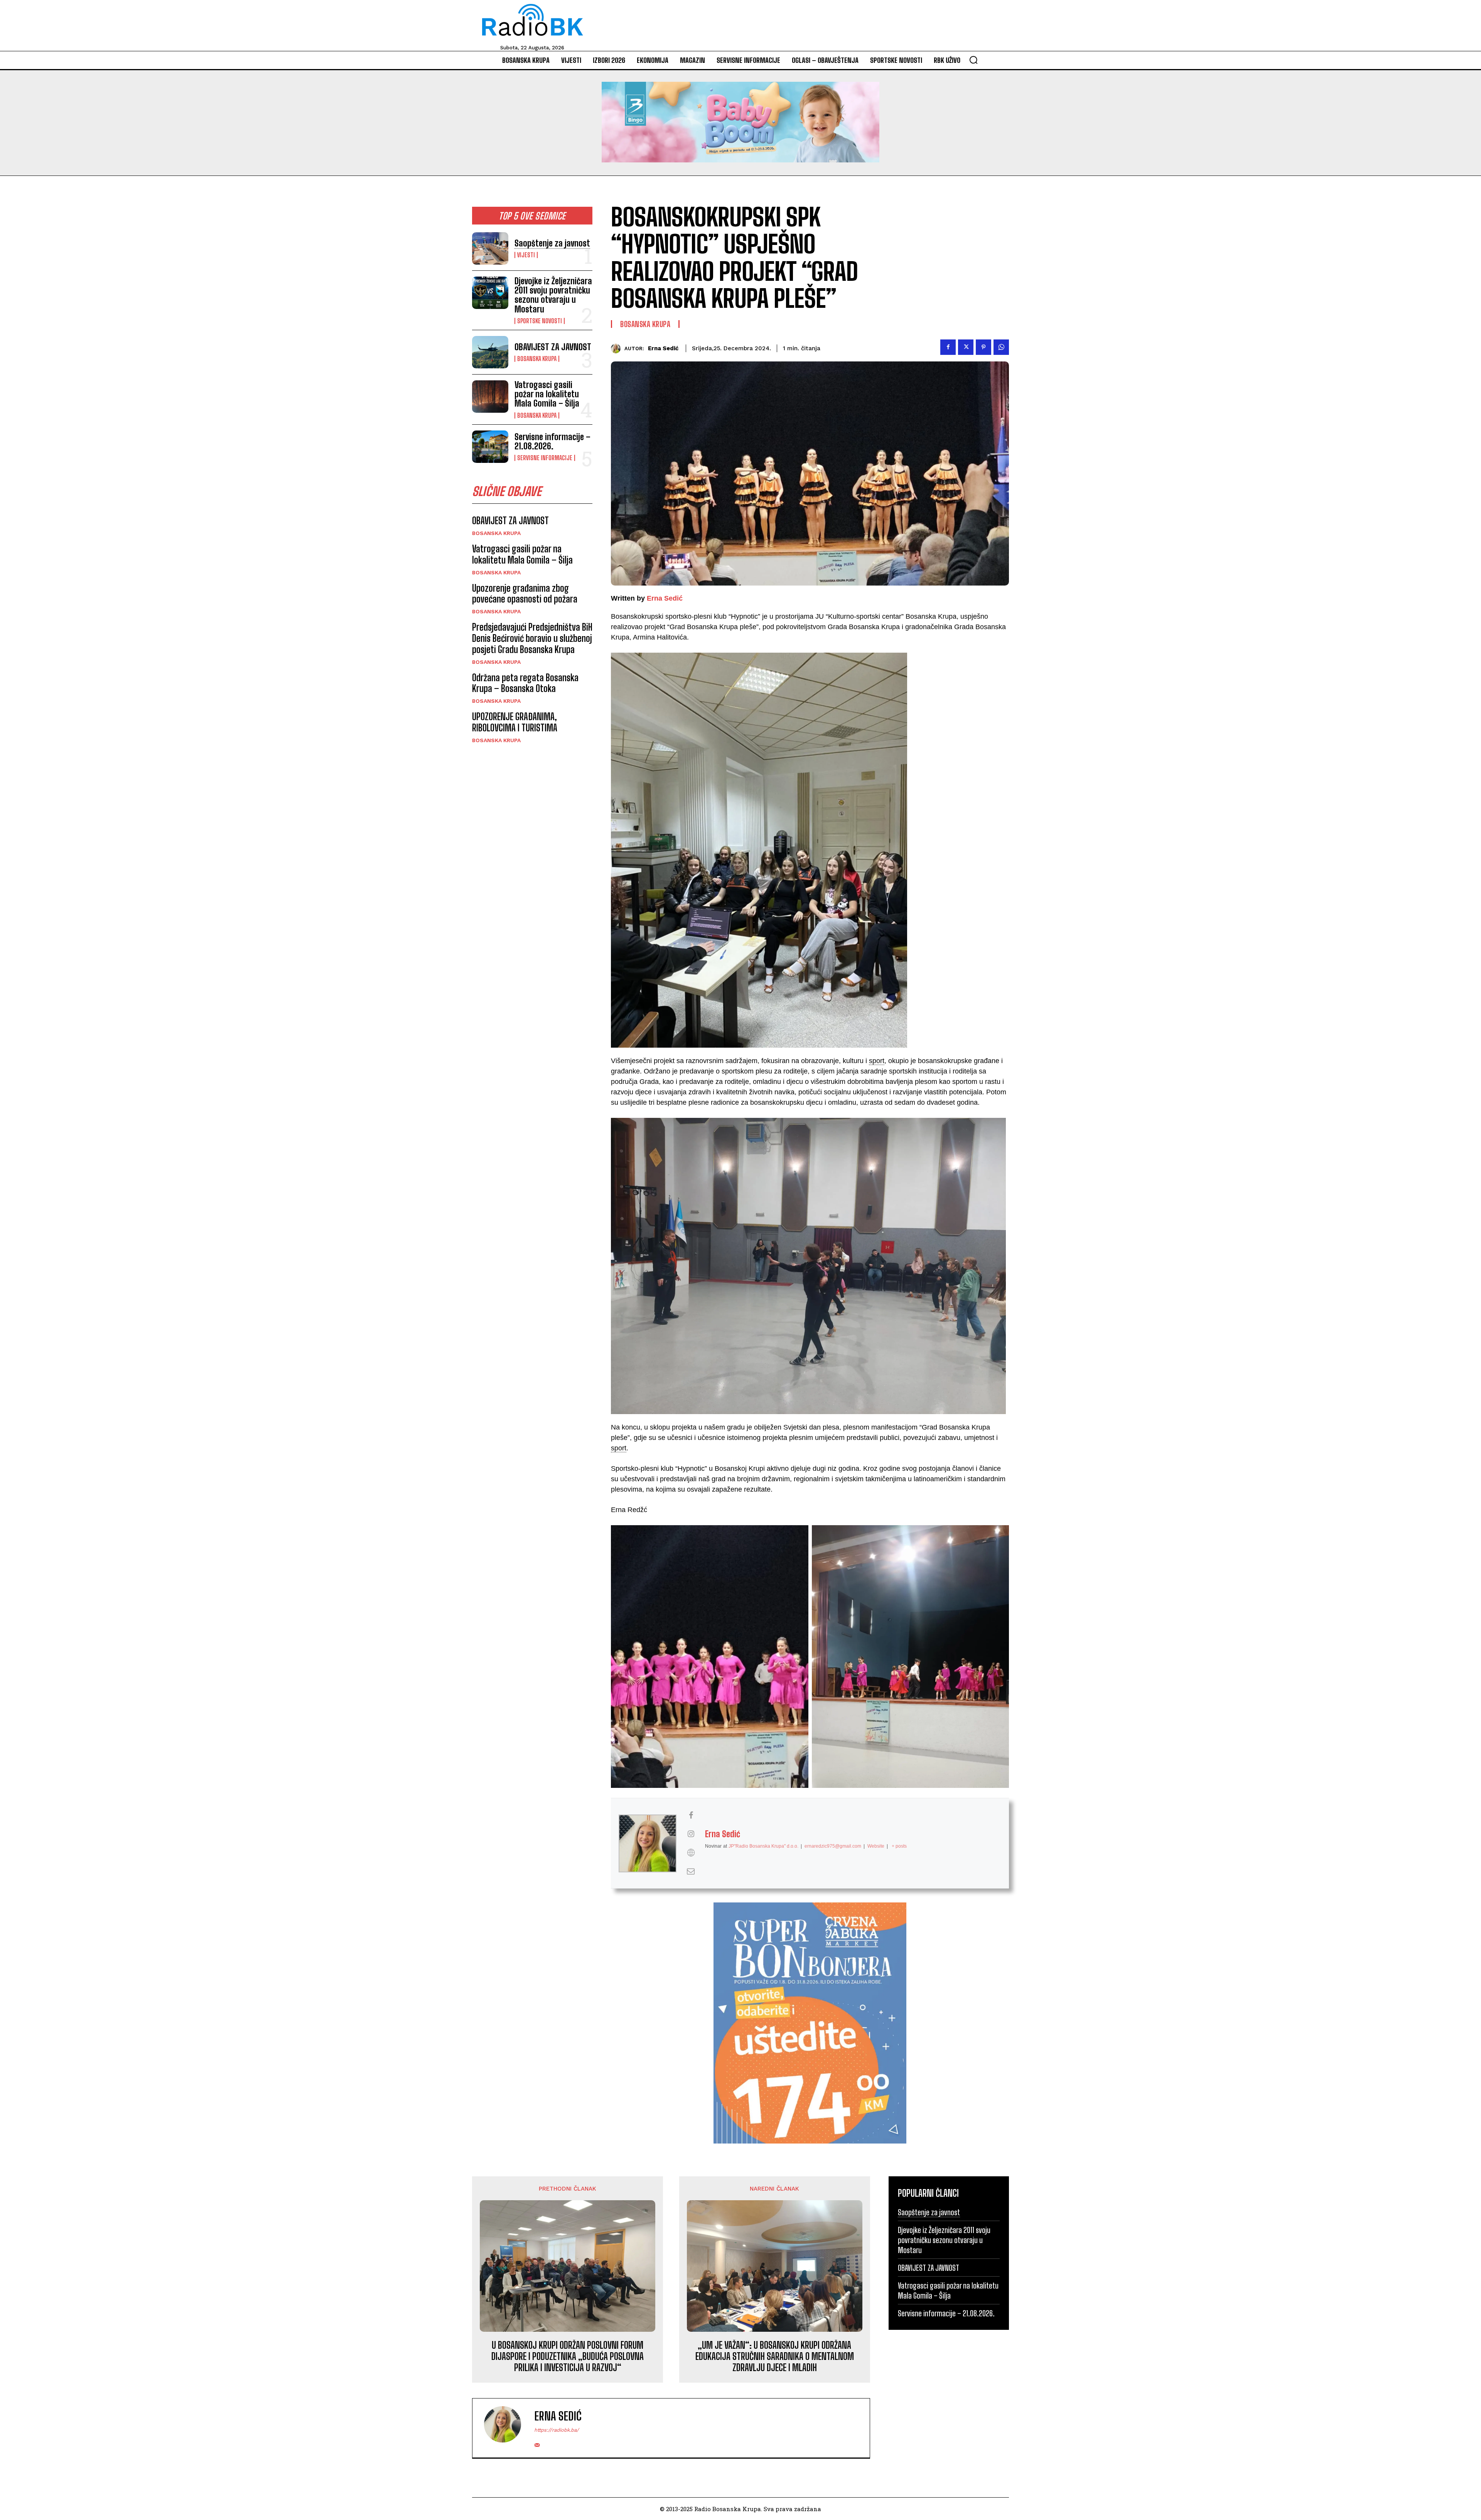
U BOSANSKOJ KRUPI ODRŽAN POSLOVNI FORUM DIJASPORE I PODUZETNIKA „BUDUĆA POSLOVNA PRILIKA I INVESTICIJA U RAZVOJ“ (568, 2356)
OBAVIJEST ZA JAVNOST (553, 347)
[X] (966, 347)
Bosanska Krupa (537, 359)
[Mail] (537, 2443)
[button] (973, 60)
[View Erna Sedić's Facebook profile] (691, 1815)
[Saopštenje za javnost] (490, 248)
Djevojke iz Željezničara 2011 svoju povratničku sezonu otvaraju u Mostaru (553, 295)
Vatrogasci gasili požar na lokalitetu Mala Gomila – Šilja (547, 394)
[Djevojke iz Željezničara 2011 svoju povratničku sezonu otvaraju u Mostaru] (490, 293)
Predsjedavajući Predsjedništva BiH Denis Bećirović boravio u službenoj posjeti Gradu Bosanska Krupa (532, 638)
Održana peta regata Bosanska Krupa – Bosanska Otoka (525, 683)
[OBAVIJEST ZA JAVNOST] (490, 352)
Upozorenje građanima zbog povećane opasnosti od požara (525, 594)
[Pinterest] (983, 347)
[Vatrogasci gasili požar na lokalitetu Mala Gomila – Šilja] (490, 397)
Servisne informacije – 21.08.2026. (552, 441)
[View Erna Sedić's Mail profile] (691, 1871)
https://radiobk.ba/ (557, 2430)
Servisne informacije (545, 458)
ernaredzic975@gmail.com (833, 1846)
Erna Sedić (663, 348)
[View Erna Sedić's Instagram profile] (691, 1834)
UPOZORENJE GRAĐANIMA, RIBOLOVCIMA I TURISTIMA (515, 722)
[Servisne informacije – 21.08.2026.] (490, 447)
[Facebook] (948, 347)
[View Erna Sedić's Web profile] (691, 1853)
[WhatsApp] (1001, 347)
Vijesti (526, 255)
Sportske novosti (540, 321)
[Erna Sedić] (618, 349)
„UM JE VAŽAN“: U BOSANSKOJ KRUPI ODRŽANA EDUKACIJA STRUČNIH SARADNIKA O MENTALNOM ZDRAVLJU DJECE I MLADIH (775, 2356)
